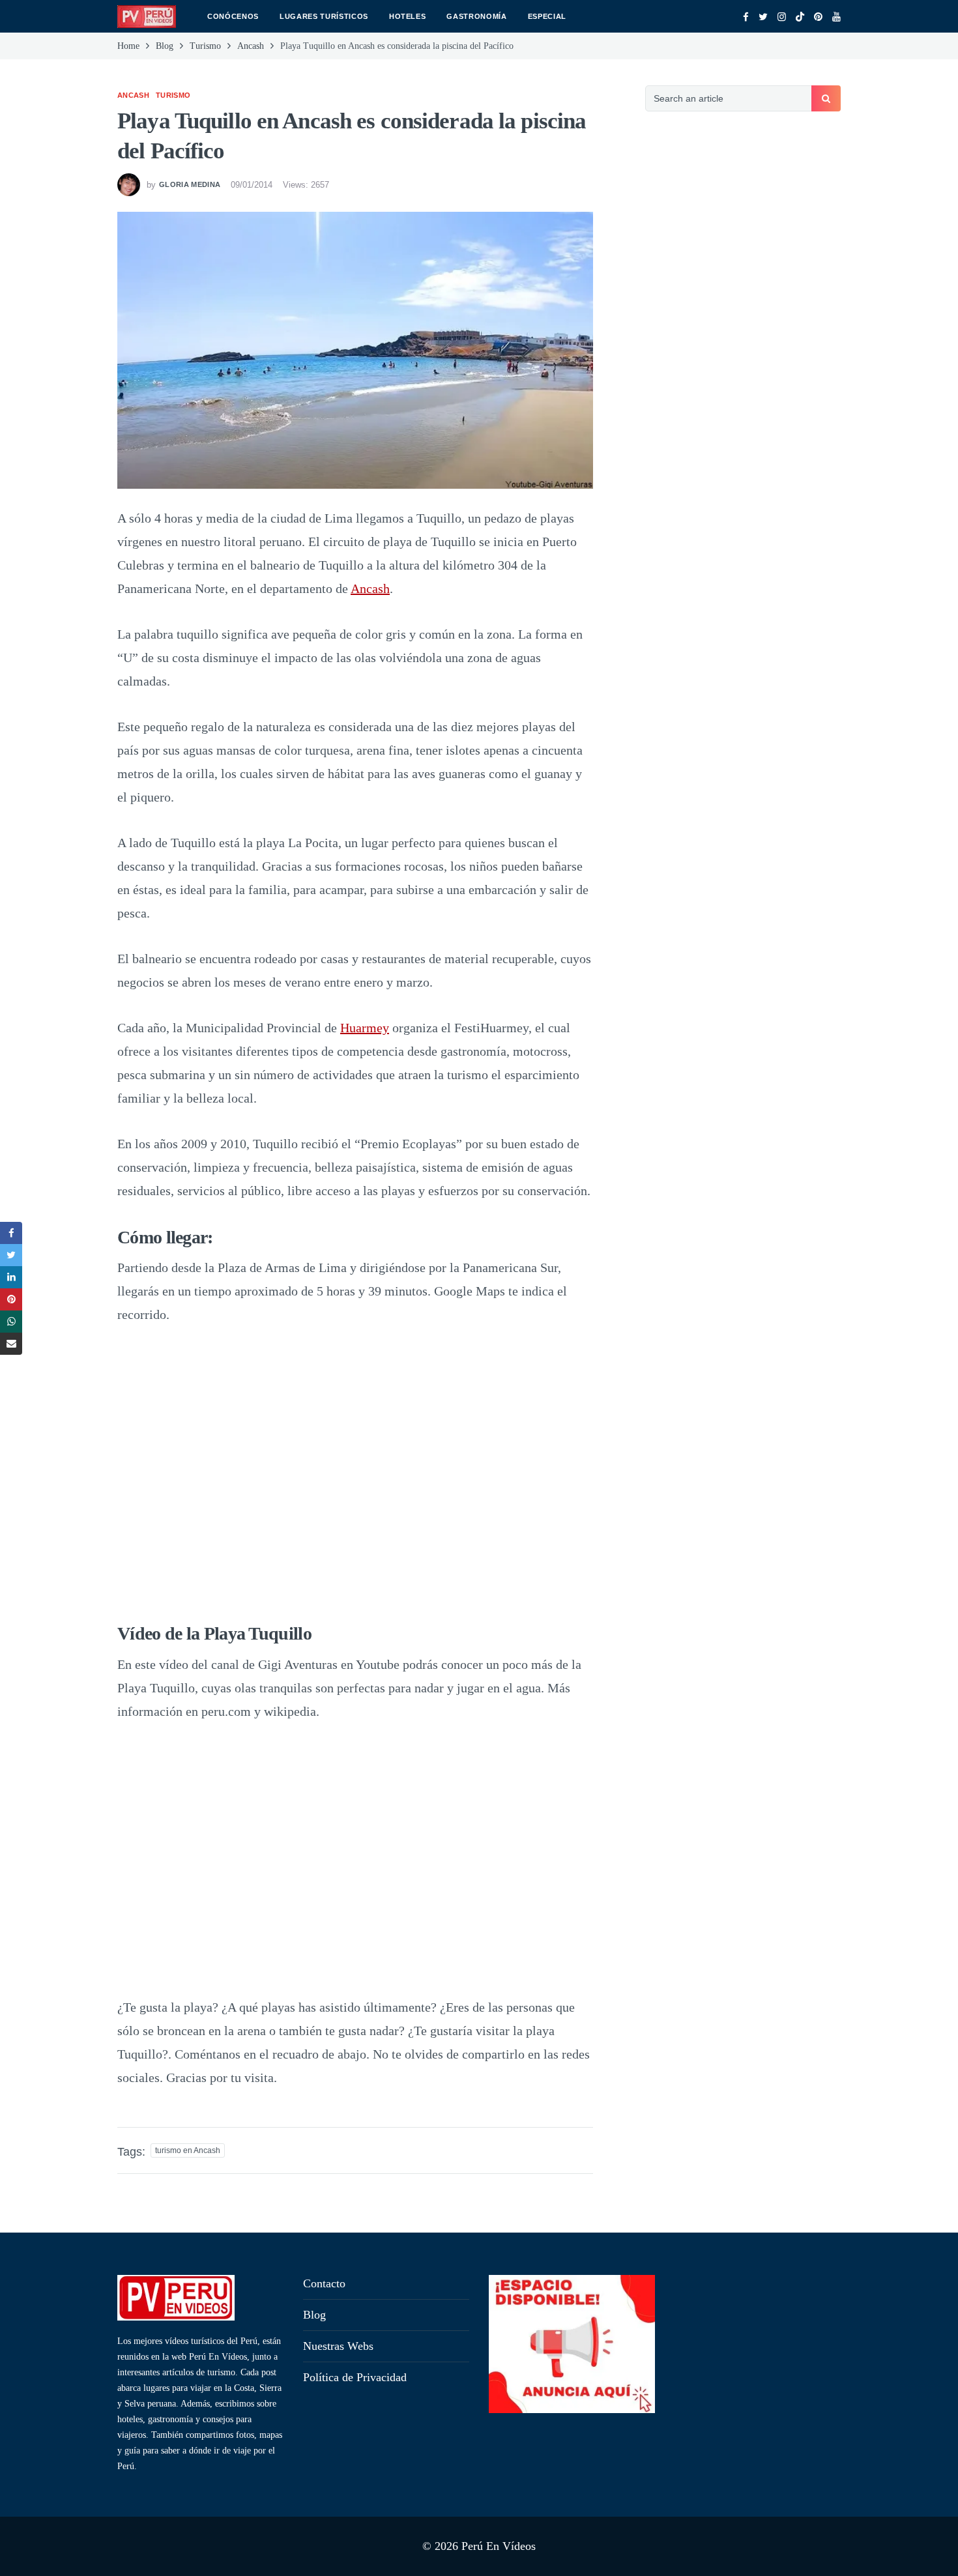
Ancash (133, 95)
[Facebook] (746, 17)
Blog (314, 2315)
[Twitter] (763, 17)
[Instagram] (782, 17)
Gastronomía (476, 16)
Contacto (324, 2283)
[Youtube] (836, 17)
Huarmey (365, 1028)
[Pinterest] (818, 17)
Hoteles (408, 16)
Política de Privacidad (355, 2377)
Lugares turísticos (324, 16)
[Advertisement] (743, 349)
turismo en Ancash (188, 2150)
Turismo (173, 95)
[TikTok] (800, 17)
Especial (547, 16)
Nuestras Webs (338, 2346)
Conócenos (233, 16)
